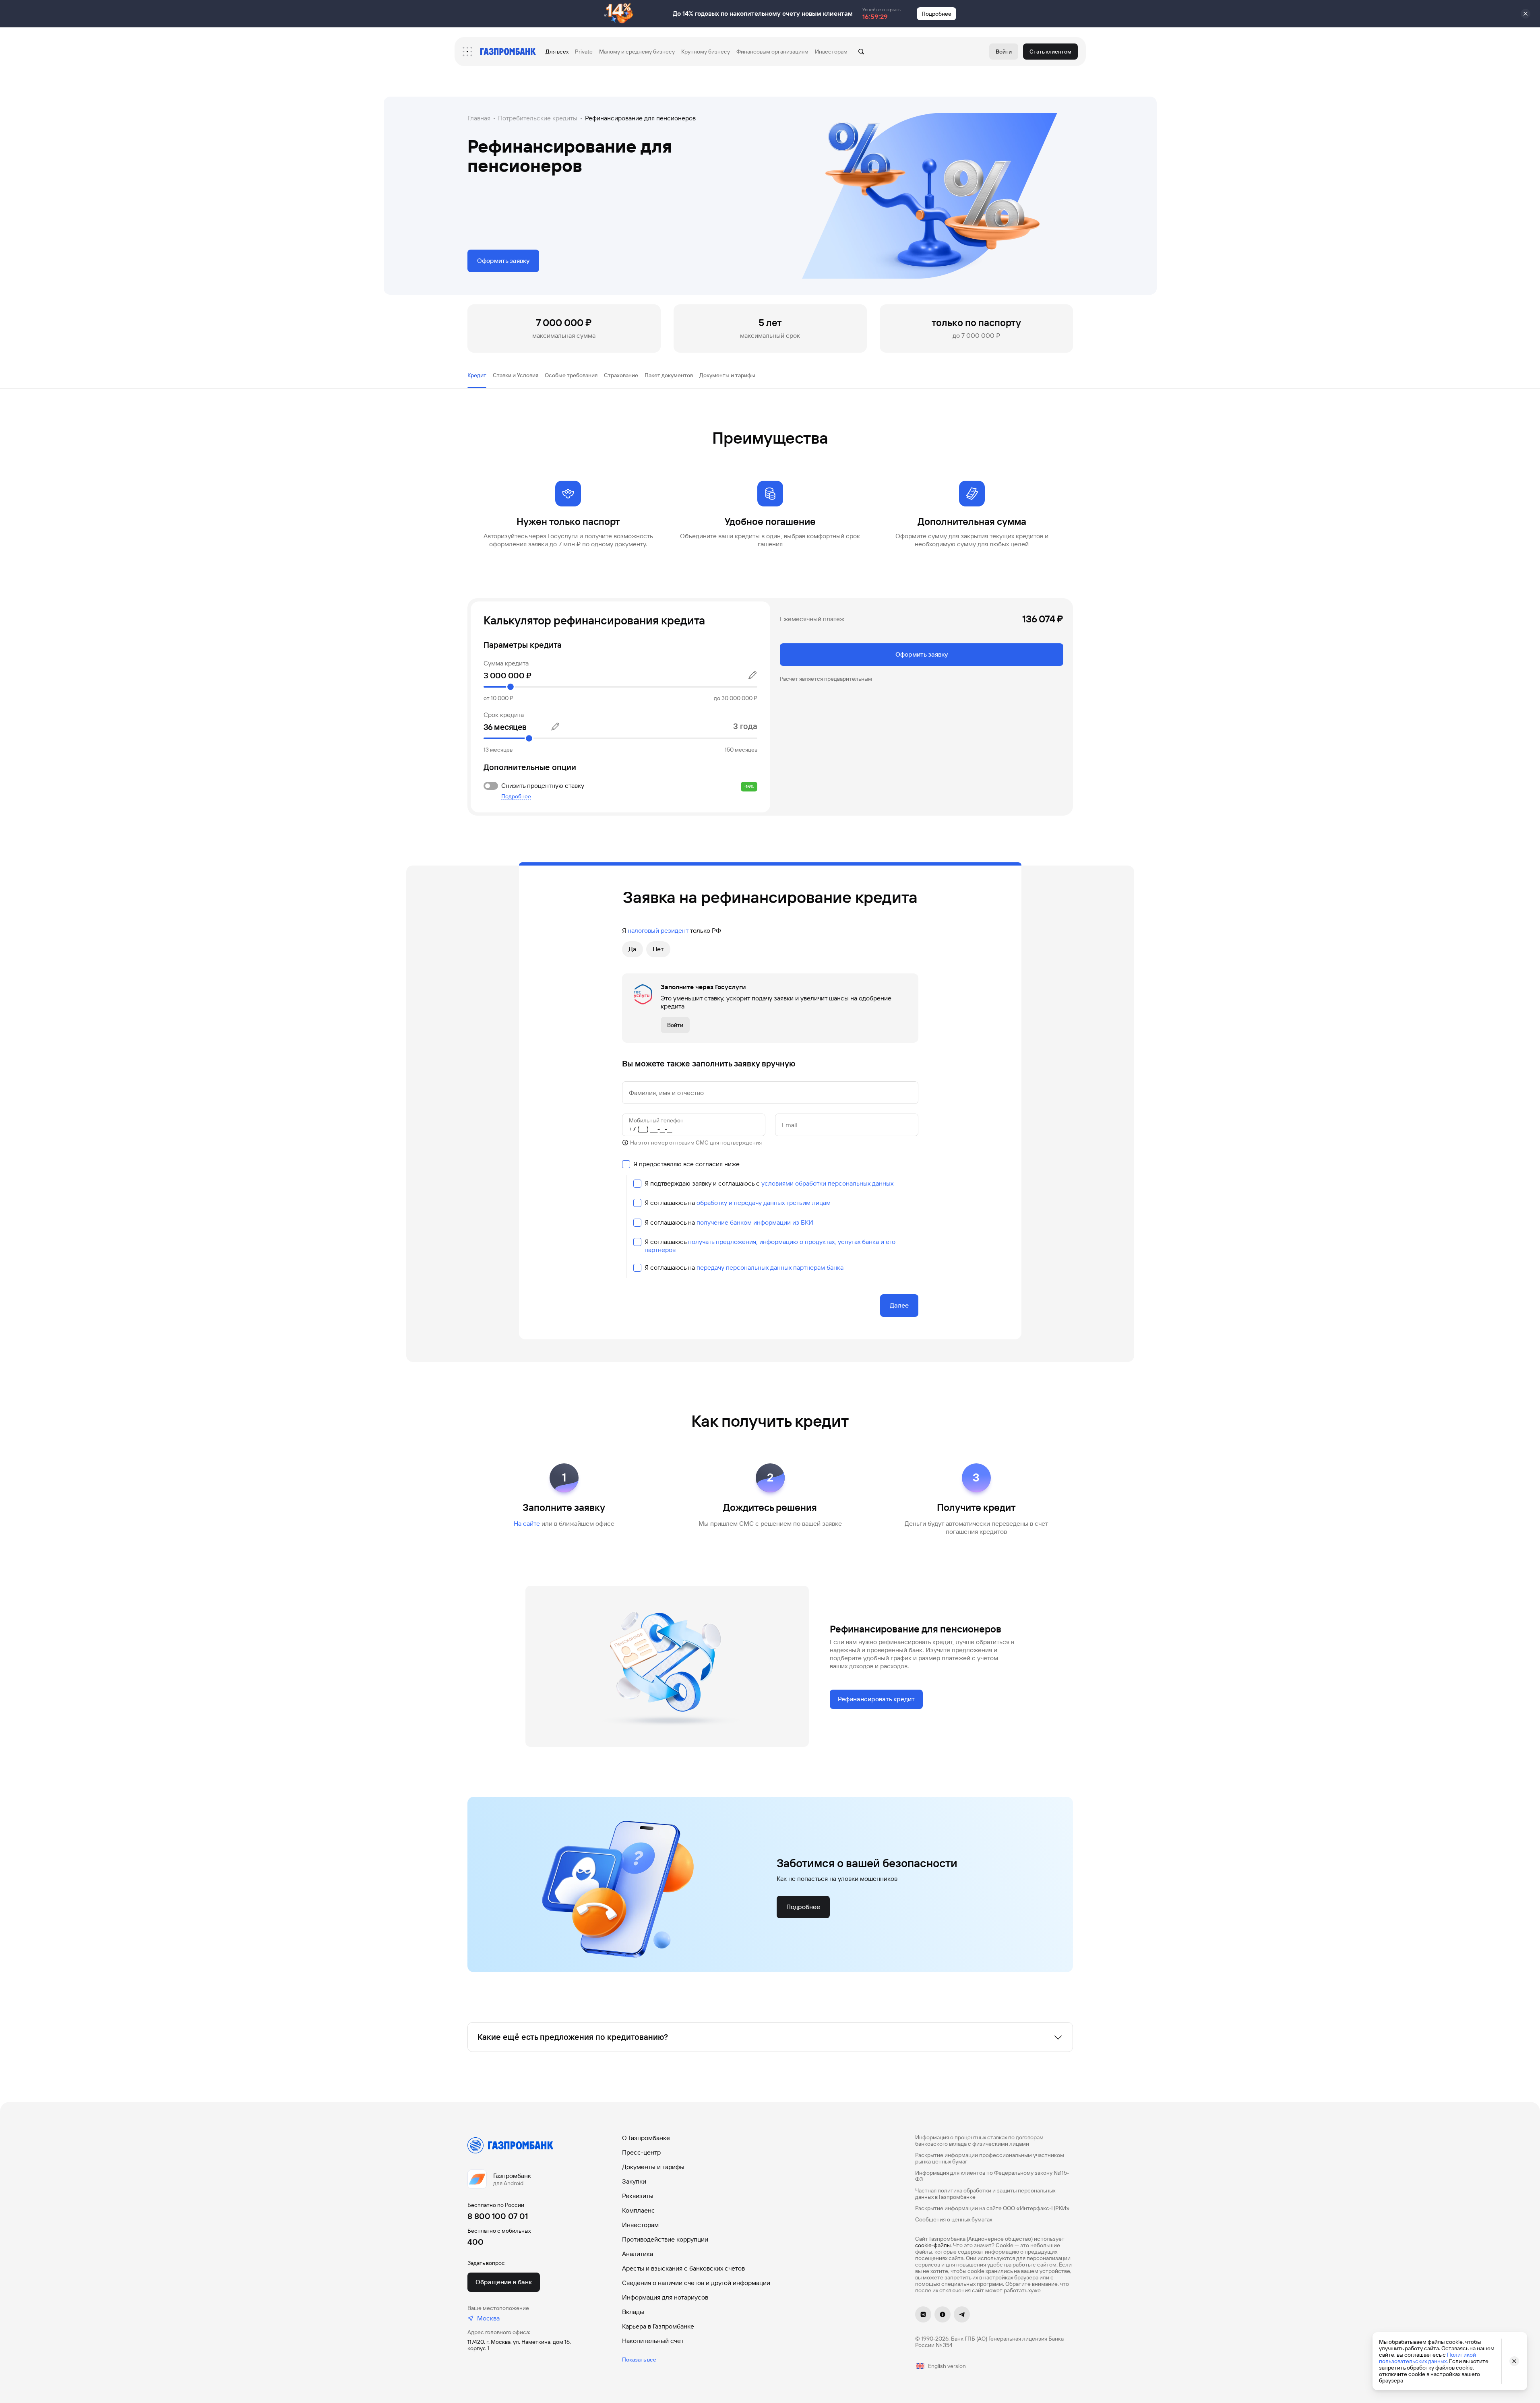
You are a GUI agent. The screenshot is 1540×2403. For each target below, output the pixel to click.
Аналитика (638, 2254)
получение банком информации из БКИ (755, 1222)
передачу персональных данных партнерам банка (770, 1268)
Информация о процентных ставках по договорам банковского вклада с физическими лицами (979, 2141)
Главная (479, 118)
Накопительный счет (653, 2341)
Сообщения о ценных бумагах (954, 2219)
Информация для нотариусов (665, 2297)
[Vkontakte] (923, 2314)
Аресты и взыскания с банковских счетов (683, 2268)
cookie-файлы (933, 2245)
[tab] (477, 375)
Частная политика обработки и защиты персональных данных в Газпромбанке (985, 2194)
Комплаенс (639, 2210)
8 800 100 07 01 (498, 2216)
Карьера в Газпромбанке (658, 2326)
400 (475, 2242)
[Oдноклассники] (943, 2314)
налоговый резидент (658, 931)
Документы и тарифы (653, 2167)
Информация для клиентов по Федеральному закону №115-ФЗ (992, 2176)
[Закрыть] (1526, 14)
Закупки (634, 2181)
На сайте (527, 1524)
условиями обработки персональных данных (827, 1183)
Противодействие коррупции (665, 2239)
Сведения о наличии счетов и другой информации (696, 2283)
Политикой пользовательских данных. (1427, 2358)
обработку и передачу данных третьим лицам (764, 1203)
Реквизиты (638, 2196)
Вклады (633, 2312)
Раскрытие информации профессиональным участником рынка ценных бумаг (990, 2158)
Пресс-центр (641, 2152)
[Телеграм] (962, 2314)
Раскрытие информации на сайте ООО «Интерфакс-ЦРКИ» (992, 2208)
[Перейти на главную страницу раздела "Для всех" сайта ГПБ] (508, 52)
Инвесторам (640, 2225)
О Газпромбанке (646, 2138)
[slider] (620, 687)
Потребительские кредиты (538, 118)
